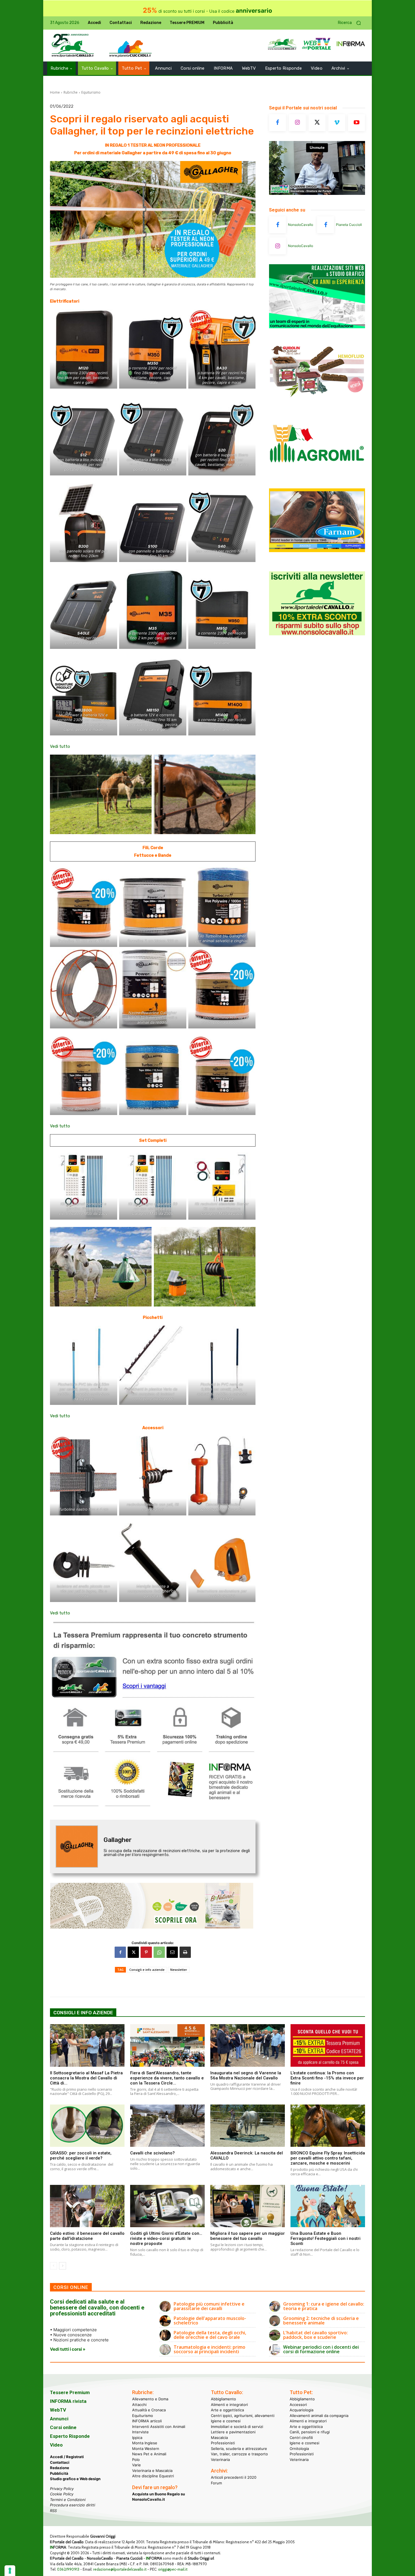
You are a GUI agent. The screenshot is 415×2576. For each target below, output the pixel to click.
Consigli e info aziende (147, 1970)
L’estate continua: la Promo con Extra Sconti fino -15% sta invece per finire (327, 2078)
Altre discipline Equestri (153, 2476)
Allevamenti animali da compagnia (319, 2416)
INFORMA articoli (147, 2421)
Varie (136, 2465)
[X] (133, 1952)
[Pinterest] (146, 1952)
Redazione (60, 2468)
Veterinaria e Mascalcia (152, 2471)
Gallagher (118, 1840)
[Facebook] (120, 1952)
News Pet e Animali (149, 2454)
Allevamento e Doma (150, 2399)
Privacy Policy (62, 2489)
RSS (53, 2511)
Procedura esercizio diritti (73, 2505)
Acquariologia (302, 2410)
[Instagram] (297, 123)
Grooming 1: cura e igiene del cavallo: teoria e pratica (324, 2306)
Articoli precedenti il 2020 (234, 2477)
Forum (216, 2483)
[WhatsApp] (159, 1952)
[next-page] (63, 2266)
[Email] (172, 1952)
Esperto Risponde (70, 2436)
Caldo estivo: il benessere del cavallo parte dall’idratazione (87, 2236)
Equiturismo (91, 92)
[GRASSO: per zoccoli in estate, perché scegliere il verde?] (87, 2126)
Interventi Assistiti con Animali (159, 2427)
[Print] (185, 1952)
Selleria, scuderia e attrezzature (239, 2449)
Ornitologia (299, 2449)
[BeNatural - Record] (153, 1906)
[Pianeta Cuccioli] (326, 225)
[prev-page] (53, 2266)
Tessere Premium (70, 2392)
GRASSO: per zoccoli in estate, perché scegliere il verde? (81, 2156)
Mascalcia (219, 2438)
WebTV (58, 2410)
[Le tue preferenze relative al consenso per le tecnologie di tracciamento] (10, 2571)
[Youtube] (357, 123)
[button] (351, 23)
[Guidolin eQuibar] (317, 401)
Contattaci (60, 2462)
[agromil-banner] (317, 476)
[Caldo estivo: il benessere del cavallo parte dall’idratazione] (87, 2206)
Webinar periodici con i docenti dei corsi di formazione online (321, 2349)
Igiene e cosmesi (226, 2421)
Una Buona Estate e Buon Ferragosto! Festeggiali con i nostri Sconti (326, 2238)
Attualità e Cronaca (149, 2410)
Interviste (140, 2432)
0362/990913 (68, 2569)
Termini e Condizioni (68, 2500)
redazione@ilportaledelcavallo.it (120, 2569)
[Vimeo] (337, 123)
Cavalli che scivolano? (152, 2153)
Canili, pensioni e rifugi (310, 2432)
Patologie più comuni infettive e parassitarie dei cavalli (209, 2306)
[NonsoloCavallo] (278, 225)
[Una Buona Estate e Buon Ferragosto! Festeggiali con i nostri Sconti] (328, 2206)
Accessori (298, 2405)
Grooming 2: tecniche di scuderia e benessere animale (321, 2321)
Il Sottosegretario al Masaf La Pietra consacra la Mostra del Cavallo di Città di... (86, 2078)
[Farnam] (317, 551)
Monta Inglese (145, 2443)
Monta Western (146, 2449)
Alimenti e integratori (229, 2405)
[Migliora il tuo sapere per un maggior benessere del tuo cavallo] (248, 2206)
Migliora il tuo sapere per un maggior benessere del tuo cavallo (248, 2236)
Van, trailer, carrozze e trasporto (239, 2454)
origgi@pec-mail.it (173, 2569)
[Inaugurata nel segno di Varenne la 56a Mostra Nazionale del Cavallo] (248, 2045)
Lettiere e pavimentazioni (233, 2432)
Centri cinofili (301, 2438)
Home (55, 92)
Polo (136, 2460)
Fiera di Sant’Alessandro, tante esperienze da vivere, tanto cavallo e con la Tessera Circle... (167, 2078)
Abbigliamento (223, 2399)
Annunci (59, 2419)
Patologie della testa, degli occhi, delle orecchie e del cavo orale (210, 2335)
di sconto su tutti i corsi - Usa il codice (207, 11)
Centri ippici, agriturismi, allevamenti (243, 2416)
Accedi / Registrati (67, 2457)
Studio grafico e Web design (75, 2479)
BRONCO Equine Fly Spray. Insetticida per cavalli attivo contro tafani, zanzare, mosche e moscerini (328, 2158)
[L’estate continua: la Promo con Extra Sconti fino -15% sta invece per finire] (328, 2045)
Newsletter (179, 1970)
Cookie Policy (62, 2494)
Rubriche (71, 92)
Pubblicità (59, 2473)
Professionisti (223, 2443)
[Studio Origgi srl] (317, 327)
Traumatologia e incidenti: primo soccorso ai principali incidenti (209, 2349)
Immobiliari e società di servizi (237, 2427)
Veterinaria (220, 2460)
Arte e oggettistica (227, 2410)
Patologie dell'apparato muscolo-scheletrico (210, 2321)
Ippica (137, 2438)
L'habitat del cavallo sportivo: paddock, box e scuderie (315, 2335)
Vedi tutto (60, 746)
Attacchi (139, 2405)
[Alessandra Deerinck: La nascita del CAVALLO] (248, 2126)
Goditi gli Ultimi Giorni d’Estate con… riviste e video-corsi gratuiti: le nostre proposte (166, 2238)
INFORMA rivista (68, 2401)
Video (56, 2445)
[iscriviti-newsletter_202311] (317, 634)
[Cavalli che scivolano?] (167, 2126)
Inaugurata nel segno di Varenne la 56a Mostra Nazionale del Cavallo (246, 2075)
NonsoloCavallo (301, 225)
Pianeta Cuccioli (349, 225)
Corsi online (63, 2427)
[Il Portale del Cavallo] (73, 46)
